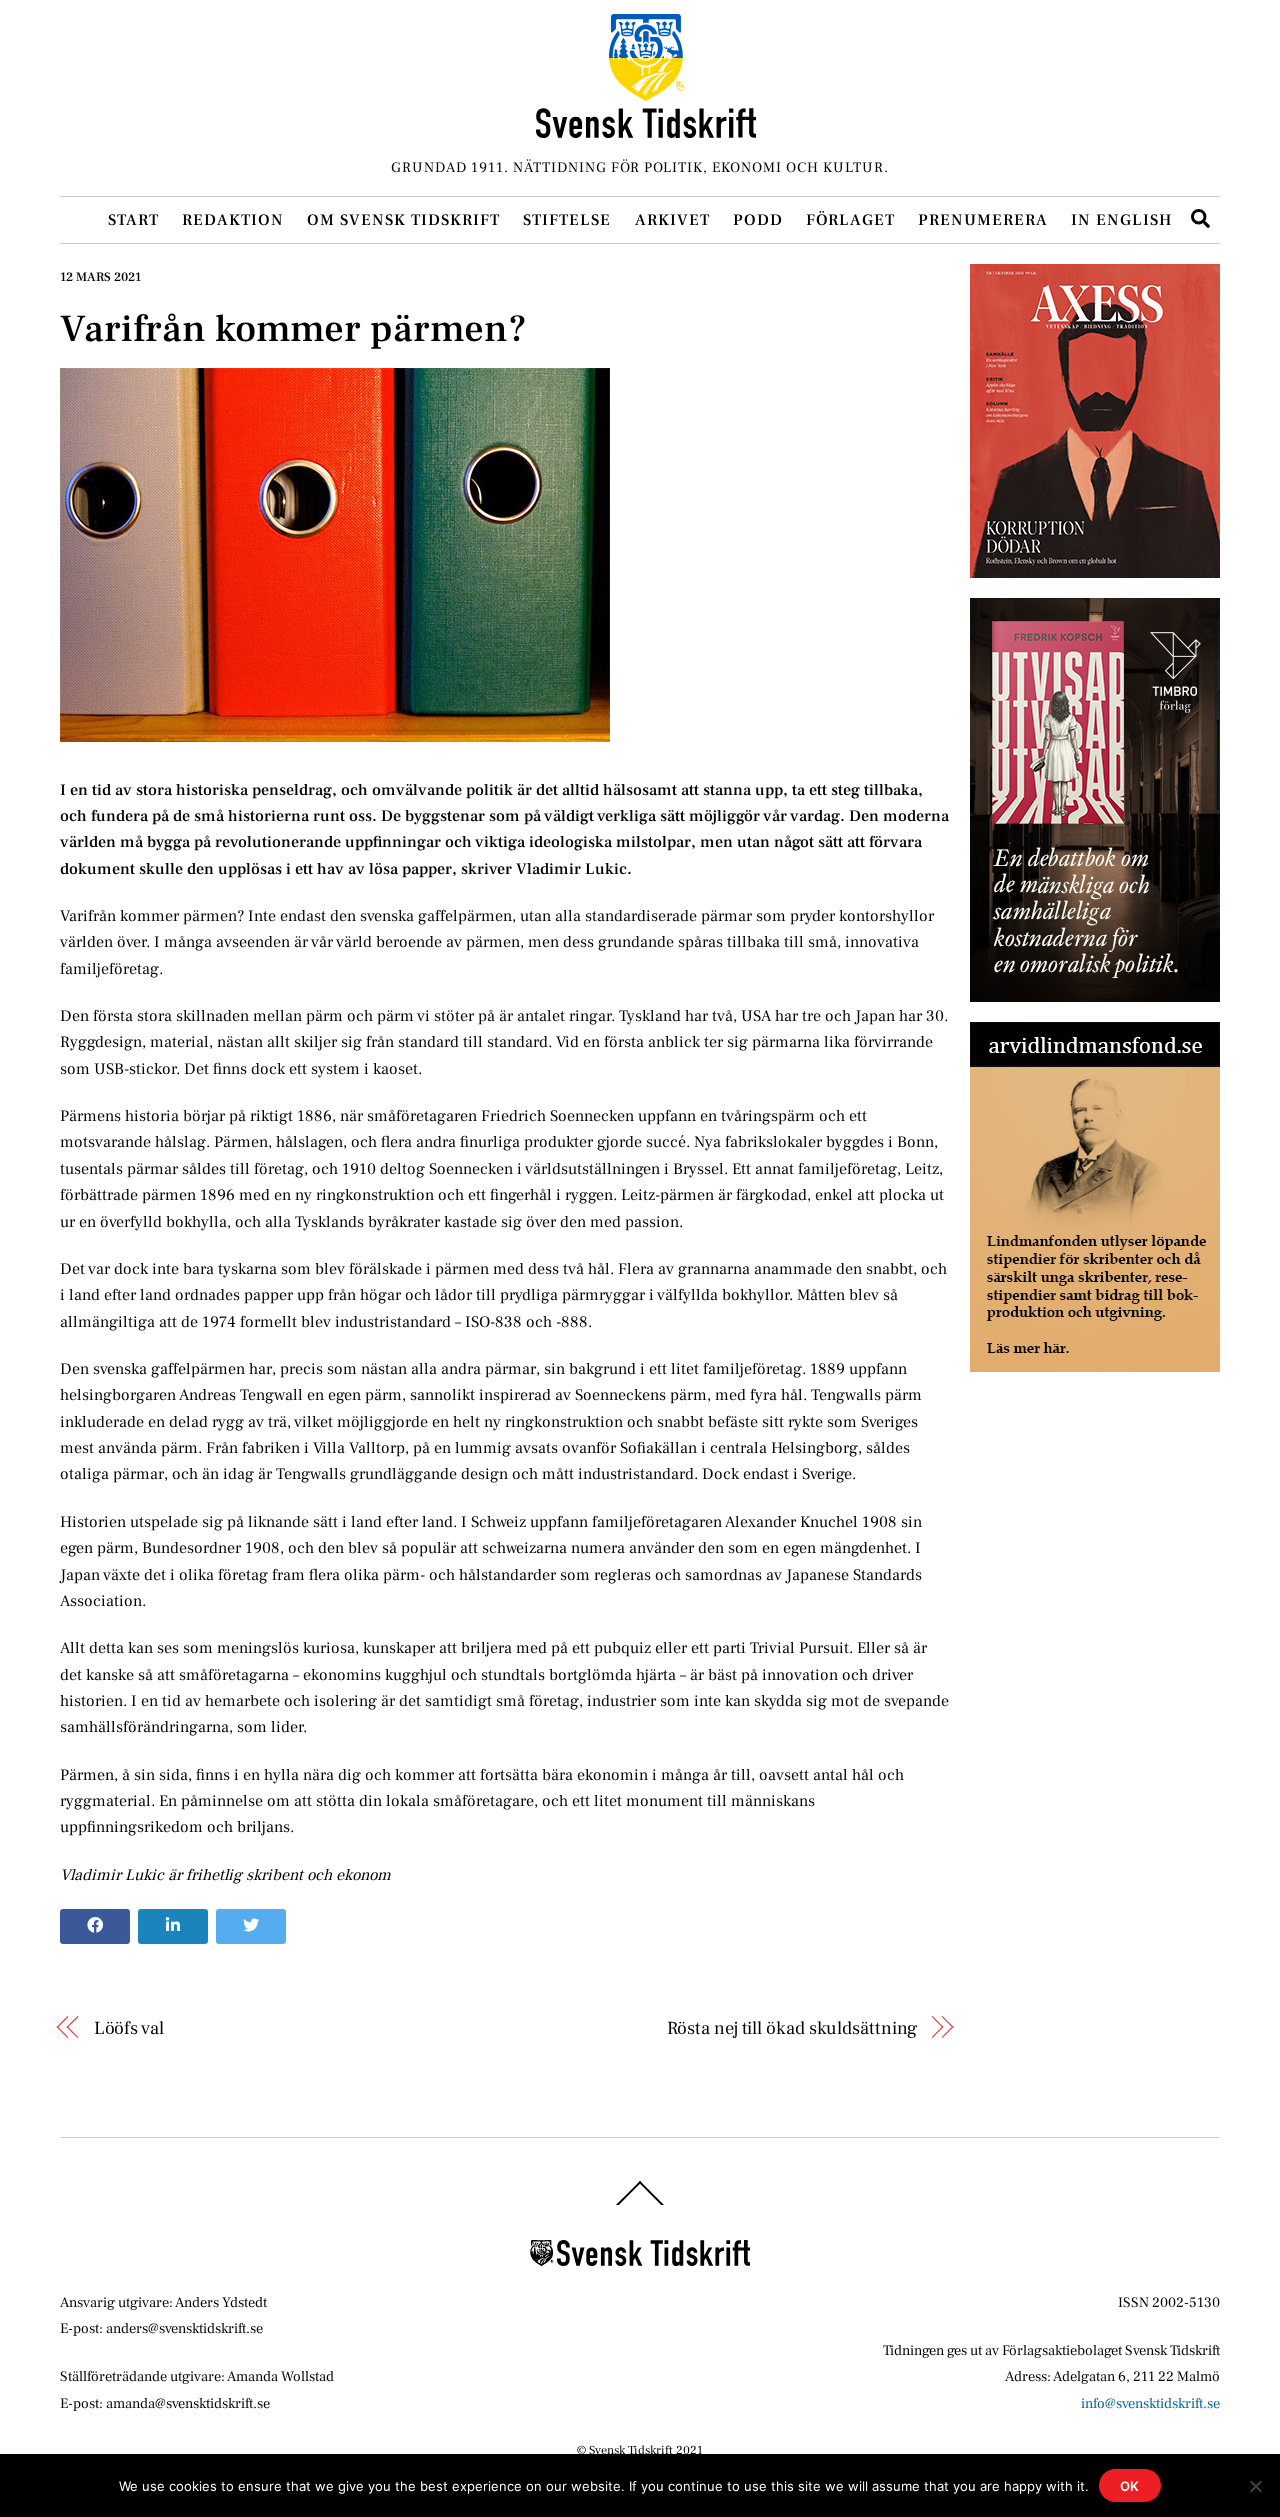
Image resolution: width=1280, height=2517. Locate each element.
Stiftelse (567, 220)
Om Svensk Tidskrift (403, 220)
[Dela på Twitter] (251, 1927)
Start (133, 220)
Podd (758, 220)
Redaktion (233, 220)
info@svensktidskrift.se (1150, 2403)
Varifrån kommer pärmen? (293, 329)
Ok (1130, 2486)
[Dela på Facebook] (95, 1927)
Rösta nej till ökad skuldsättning (791, 2028)
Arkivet (672, 220)
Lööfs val (129, 2028)
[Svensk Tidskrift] (646, 129)
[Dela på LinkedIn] (173, 1927)
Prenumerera (983, 220)
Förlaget (850, 220)
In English (1121, 220)
